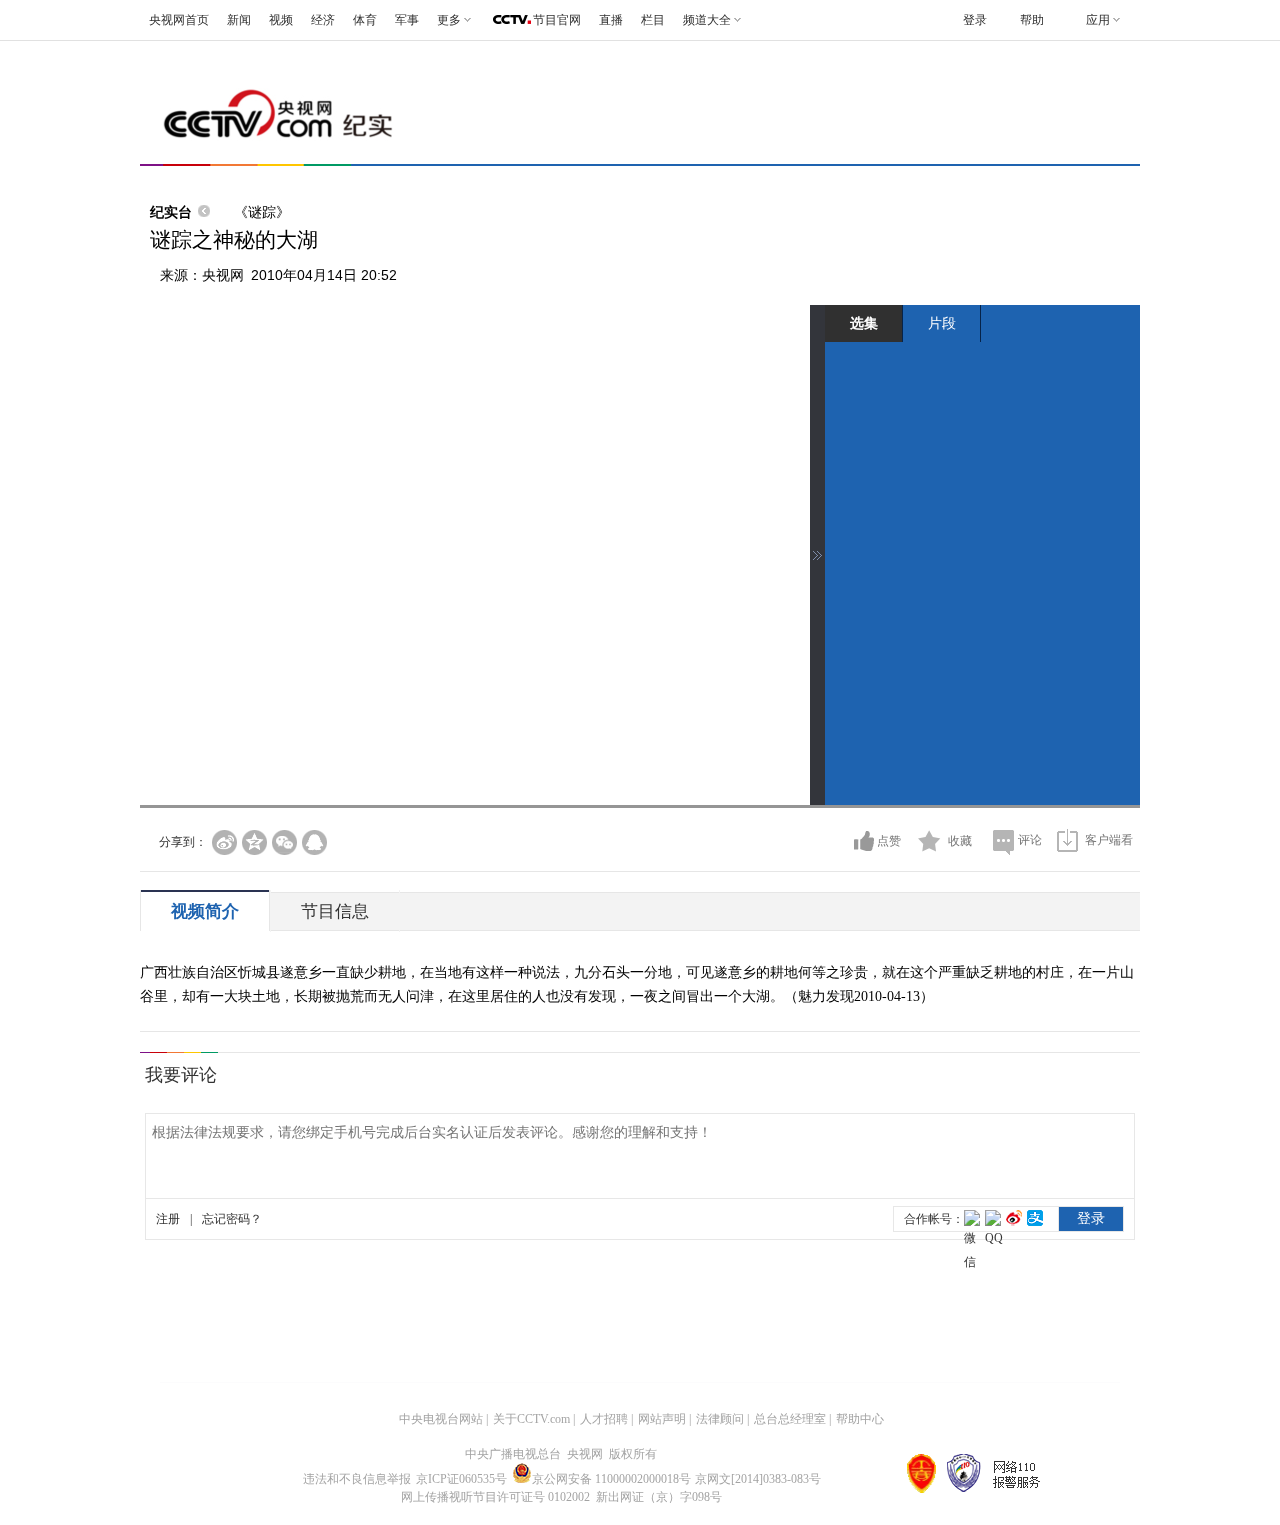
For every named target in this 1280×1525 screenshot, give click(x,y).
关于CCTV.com (531, 1419)
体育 (365, 20)
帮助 (1032, 20)
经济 (323, 20)
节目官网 (557, 20)
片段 (942, 323)
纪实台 (171, 212)
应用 (1098, 20)
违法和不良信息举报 (357, 1479)
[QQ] (314, 842)
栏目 (653, 20)
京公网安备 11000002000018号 (611, 1479)
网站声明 (662, 1419)
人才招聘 (604, 1419)
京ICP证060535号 (461, 1479)
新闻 (239, 20)
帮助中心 (860, 1419)
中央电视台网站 (441, 1419)
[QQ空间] (254, 842)
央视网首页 (179, 20)
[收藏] (929, 841)
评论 (1030, 840)
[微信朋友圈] (284, 842)
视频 (281, 20)
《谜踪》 (262, 212)
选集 (864, 323)
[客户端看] (1067, 840)
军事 (407, 20)
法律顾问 (720, 1419)
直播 (611, 20)
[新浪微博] (224, 842)
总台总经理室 (790, 1419)
